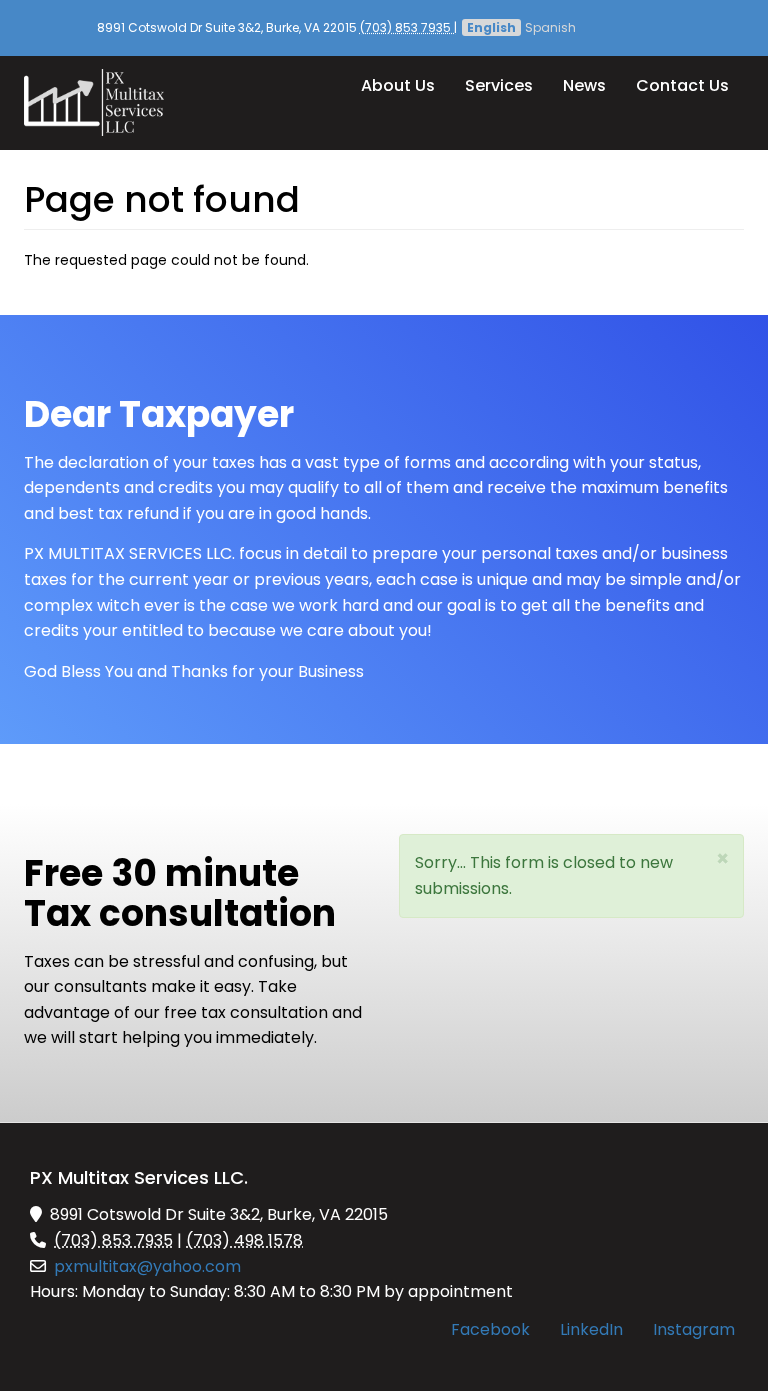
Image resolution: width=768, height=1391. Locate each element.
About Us (398, 85)
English (491, 27)
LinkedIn (591, 1329)
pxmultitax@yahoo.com (147, 1266)
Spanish (550, 27)
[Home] (101, 103)
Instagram (694, 1329)
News (584, 85)
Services (499, 85)
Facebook (490, 1329)
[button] (722, 858)
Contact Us (682, 85)
